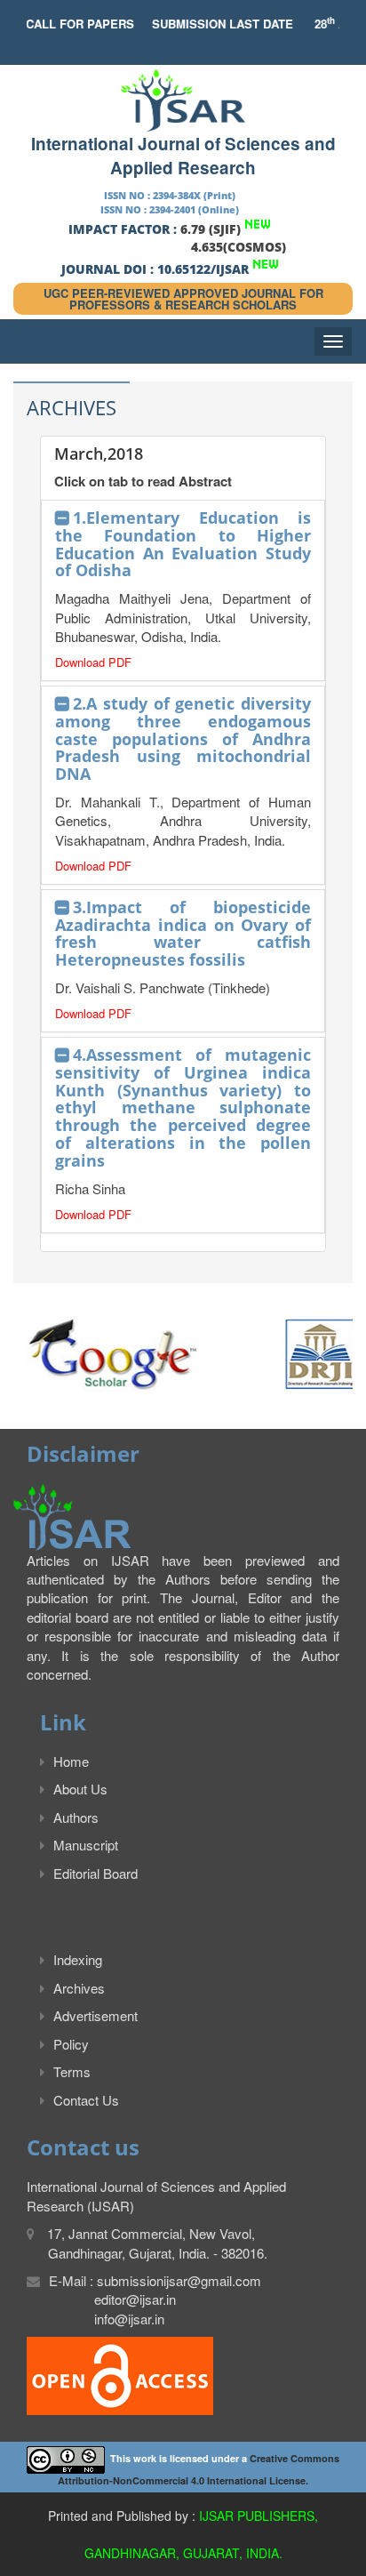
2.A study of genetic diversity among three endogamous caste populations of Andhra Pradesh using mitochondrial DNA (183, 738)
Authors (76, 1817)
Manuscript (86, 1845)
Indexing (78, 1959)
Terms (72, 2071)
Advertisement (95, 2015)
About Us (80, 1789)
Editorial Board (95, 1873)
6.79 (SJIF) (211, 229)
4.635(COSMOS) (239, 247)
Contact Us (86, 2100)
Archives (79, 1988)
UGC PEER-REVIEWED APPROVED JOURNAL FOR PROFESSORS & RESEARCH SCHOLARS (183, 299)
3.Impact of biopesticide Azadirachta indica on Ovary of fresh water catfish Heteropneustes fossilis (183, 933)
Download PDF (93, 662)
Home (71, 1761)
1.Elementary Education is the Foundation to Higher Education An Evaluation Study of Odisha (183, 544)
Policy (71, 2044)
